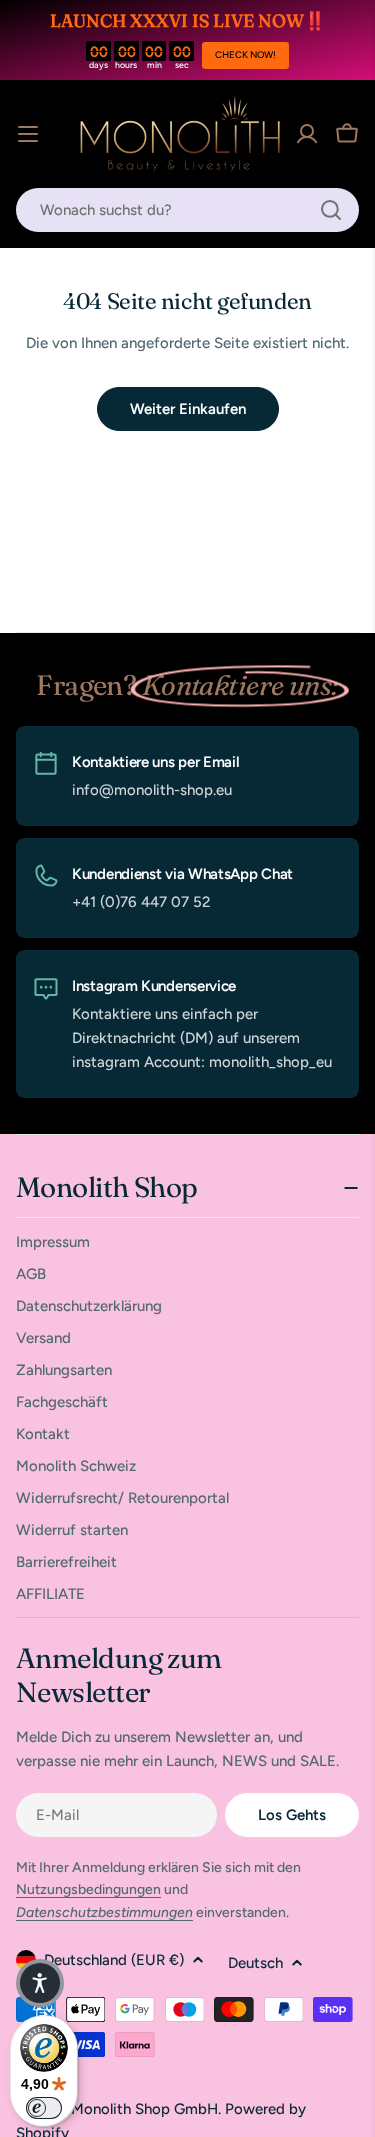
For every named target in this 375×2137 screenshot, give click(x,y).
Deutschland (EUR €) (114, 1960)
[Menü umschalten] (28, 134)
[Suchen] (331, 210)
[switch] (44, 2108)
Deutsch (255, 1963)
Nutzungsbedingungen (88, 1889)
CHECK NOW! (245, 54)
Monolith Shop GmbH (144, 2109)
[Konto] (307, 134)
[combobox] (187, 210)
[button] (40, 1983)
